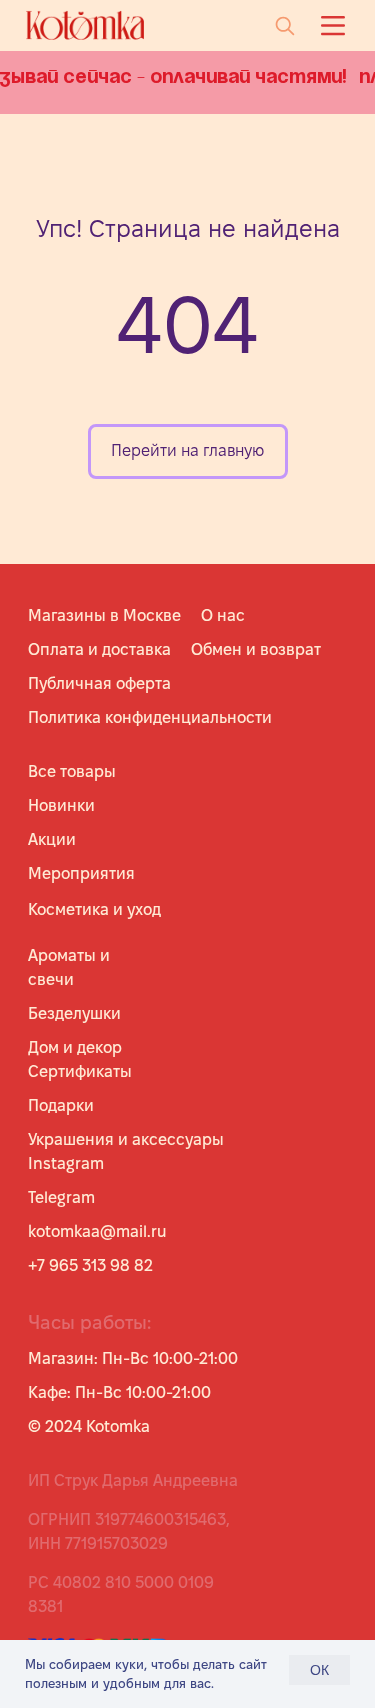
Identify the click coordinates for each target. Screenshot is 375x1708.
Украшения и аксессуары (126, 1139)
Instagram (66, 1163)
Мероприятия (81, 873)
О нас (223, 615)
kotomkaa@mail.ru (97, 1231)
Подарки (61, 1105)
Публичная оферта (99, 683)
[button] (332, 26)
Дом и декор (75, 1047)
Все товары (72, 771)
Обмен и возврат (256, 649)
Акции (52, 839)
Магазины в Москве (104, 615)
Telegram (61, 1197)
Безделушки (74, 1013)
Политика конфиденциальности (150, 717)
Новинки (61, 805)
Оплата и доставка (99, 649)
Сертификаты (80, 1071)
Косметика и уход (94, 909)
